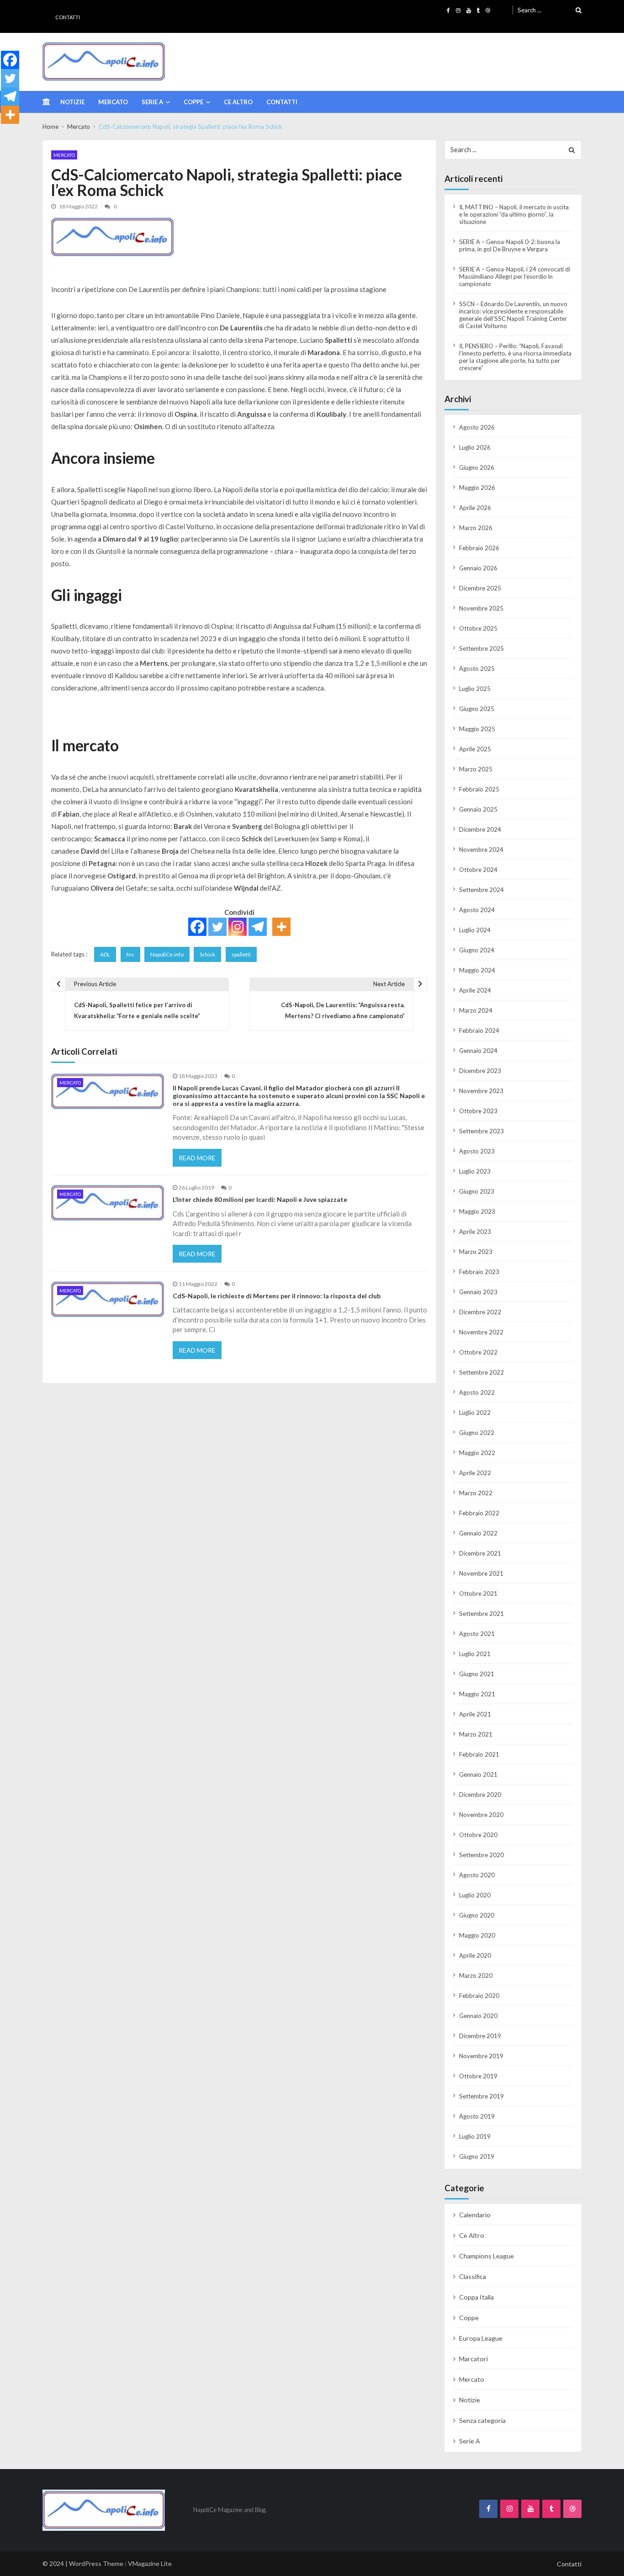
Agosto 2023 (477, 1151)
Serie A (152, 102)
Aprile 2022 (475, 1473)
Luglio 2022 (475, 1413)
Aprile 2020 (475, 1955)
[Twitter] (217, 927)
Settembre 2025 (481, 648)
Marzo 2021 (476, 1734)
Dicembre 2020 (480, 1795)
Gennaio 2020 (478, 2016)
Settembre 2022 (481, 1372)
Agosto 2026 (477, 427)
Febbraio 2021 (479, 1754)
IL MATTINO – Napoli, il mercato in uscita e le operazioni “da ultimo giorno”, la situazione (514, 214)
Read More (197, 1158)
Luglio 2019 (475, 2136)
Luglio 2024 (475, 930)
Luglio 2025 (475, 689)
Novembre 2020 (481, 1815)
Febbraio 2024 (479, 1030)
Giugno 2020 (477, 1915)
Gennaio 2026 (478, 568)
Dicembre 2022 (480, 1312)
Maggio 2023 (477, 1211)
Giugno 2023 (477, 1191)
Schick (207, 954)
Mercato (113, 102)
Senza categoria (482, 2420)
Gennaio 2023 (478, 1292)
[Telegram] (258, 927)
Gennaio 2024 (478, 1051)
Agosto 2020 (477, 1875)
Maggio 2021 (477, 1694)
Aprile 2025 (475, 749)
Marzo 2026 (476, 528)
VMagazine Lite (150, 2563)
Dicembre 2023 (480, 1071)
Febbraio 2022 (479, 1513)
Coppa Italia (476, 2297)
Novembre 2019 (481, 2056)
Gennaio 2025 (478, 809)
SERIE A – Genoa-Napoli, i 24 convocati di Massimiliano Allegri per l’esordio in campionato (515, 276)
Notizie (72, 102)
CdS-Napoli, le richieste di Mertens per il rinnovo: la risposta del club (277, 1296)
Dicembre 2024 (480, 829)
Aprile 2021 (475, 1714)
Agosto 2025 (477, 669)
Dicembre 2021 (480, 1553)
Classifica (473, 2276)
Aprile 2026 (475, 508)
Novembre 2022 (481, 1332)
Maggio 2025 (477, 729)
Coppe (193, 102)
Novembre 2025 (481, 608)
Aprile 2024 (475, 990)
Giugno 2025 (477, 709)
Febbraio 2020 (479, 1996)
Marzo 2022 (476, 1493)
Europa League (481, 2338)
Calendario (475, 2215)
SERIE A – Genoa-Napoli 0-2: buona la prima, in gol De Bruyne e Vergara (510, 245)
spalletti (241, 954)
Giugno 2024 (477, 950)
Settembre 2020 (481, 1855)
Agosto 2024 (477, 910)
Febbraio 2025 (479, 789)
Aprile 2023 (475, 1232)
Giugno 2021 (477, 1674)
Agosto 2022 (477, 1392)
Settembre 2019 (481, 2096)
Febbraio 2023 (479, 1272)
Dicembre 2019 (480, 2036)
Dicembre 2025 (480, 588)
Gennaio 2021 (478, 1774)
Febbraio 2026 (479, 548)
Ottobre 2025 (478, 628)
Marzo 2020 (476, 1976)
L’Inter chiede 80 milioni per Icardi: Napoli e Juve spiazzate (260, 1200)
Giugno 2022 (477, 1433)
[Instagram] (238, 927)
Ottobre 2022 (478, 1352)
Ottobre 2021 (478, 1593)
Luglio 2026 (475, 447)
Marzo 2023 (476, 1252)
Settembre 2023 (481, 1131)
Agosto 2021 (477, 1634)
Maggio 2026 (477, 488)
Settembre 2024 (481, 890)
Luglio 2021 (475, 1654)
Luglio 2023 (475, 1171)
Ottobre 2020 (478, 1835)
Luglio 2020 (475, 1895)
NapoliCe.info (167, 954)
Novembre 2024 (481, 850)
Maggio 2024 (477, 970)
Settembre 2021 (481, 1614)
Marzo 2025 (476, 769)
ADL (105, 954)
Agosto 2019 (477, 2116)
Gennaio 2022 (478, 1533)
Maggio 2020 (477, 1935)
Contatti (68, 17)
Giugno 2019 (477, 2156)
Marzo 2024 (476, 1010)
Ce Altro (238, 102)
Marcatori (473, 2359)
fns (130, 954)
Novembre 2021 (481, 1573)
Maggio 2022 (477, 1453)
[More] (281, 927)
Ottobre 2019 (478, 2076)
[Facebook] (197, 927)
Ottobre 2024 (478, 870)
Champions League (487, 2256)
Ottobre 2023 (478, 1111)
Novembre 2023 (481, 1091)
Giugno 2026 (477, 467)
